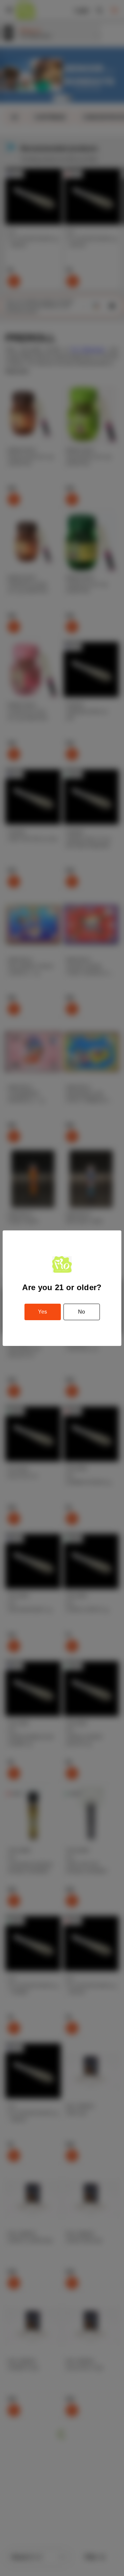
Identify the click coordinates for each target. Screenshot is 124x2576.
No (82, 1312)
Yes (42, 1312)
